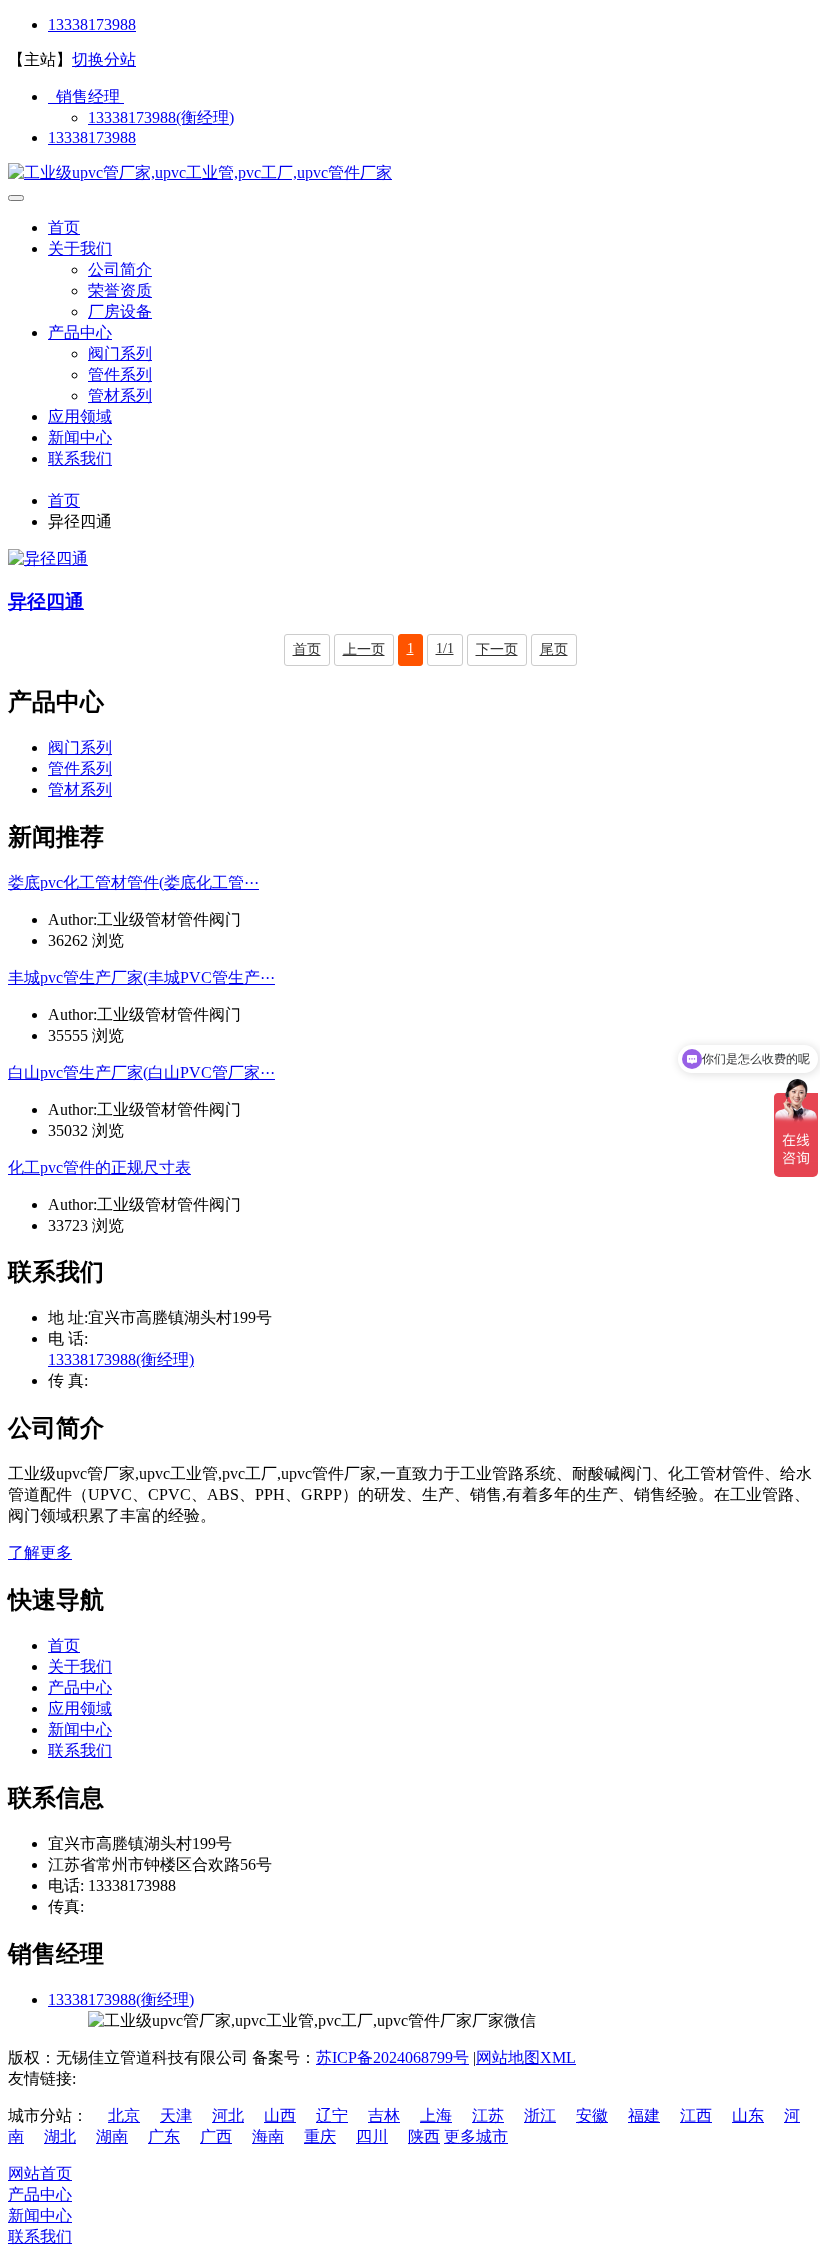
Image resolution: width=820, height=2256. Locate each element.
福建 (644, 2115)
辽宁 (332, 2115)
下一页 (497, 649)
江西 (696, 2115)
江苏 (488, 2115)
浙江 (540, 2115)
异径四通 (46, 601)
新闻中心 (80, 437)
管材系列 (120, 395)
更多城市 (476, 2136)
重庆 (320, 2136)
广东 (164, 2136)
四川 (372, 2136)
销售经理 (86, 96)
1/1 (445, 648)
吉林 (384, 2115)
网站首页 (40, 2173)
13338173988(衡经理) (161, 117)
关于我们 (80, 248)
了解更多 (40, 1552)
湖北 (60, 2136)
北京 (124, 2115)
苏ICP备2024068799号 (392, 2057)
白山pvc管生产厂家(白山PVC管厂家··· (141, 1072)
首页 (64, 227)
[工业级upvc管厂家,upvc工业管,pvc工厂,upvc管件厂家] (200, 172)
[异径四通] (48, 558)
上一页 (364, 649)
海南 (268, 2136)
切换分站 (104, 59)
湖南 (112, 2136)
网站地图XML (526, 2057)
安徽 (592, 2115)
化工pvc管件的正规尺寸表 (99, 1167)
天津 (176, 2115)
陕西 (424, 2136)
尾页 (554, 649)
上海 (436, 2115)
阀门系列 (120, 353)
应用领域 (80, 416)
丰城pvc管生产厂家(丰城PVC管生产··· (141, 977)
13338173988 (92, 24)
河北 (228, 2115)
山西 (280, 2115)
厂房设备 (120, 311)
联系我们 (80, 458)
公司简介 (120, 269)
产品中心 (80, 332)
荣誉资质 (120, 290)
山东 (748, 2115)
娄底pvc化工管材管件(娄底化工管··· (133, 882)
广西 (216, 2136)
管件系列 (120, 374)
